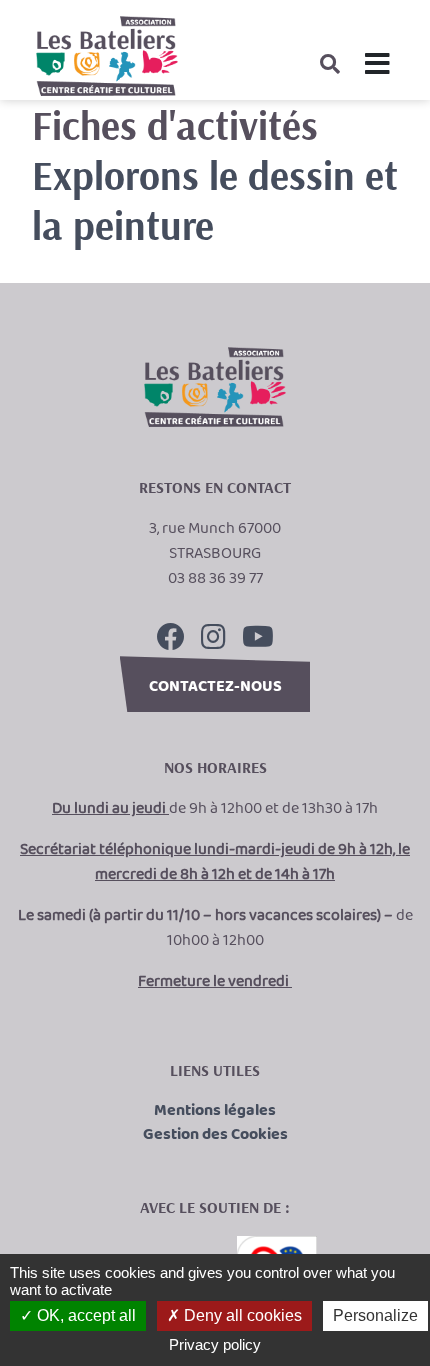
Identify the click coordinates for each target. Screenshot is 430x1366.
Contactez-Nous (215, 686)
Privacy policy (215, 1344)
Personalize (375, 1315)
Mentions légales (215, 1111)
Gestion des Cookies (215, 1135)
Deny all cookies (241, 1315)
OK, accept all (84, 1315)
